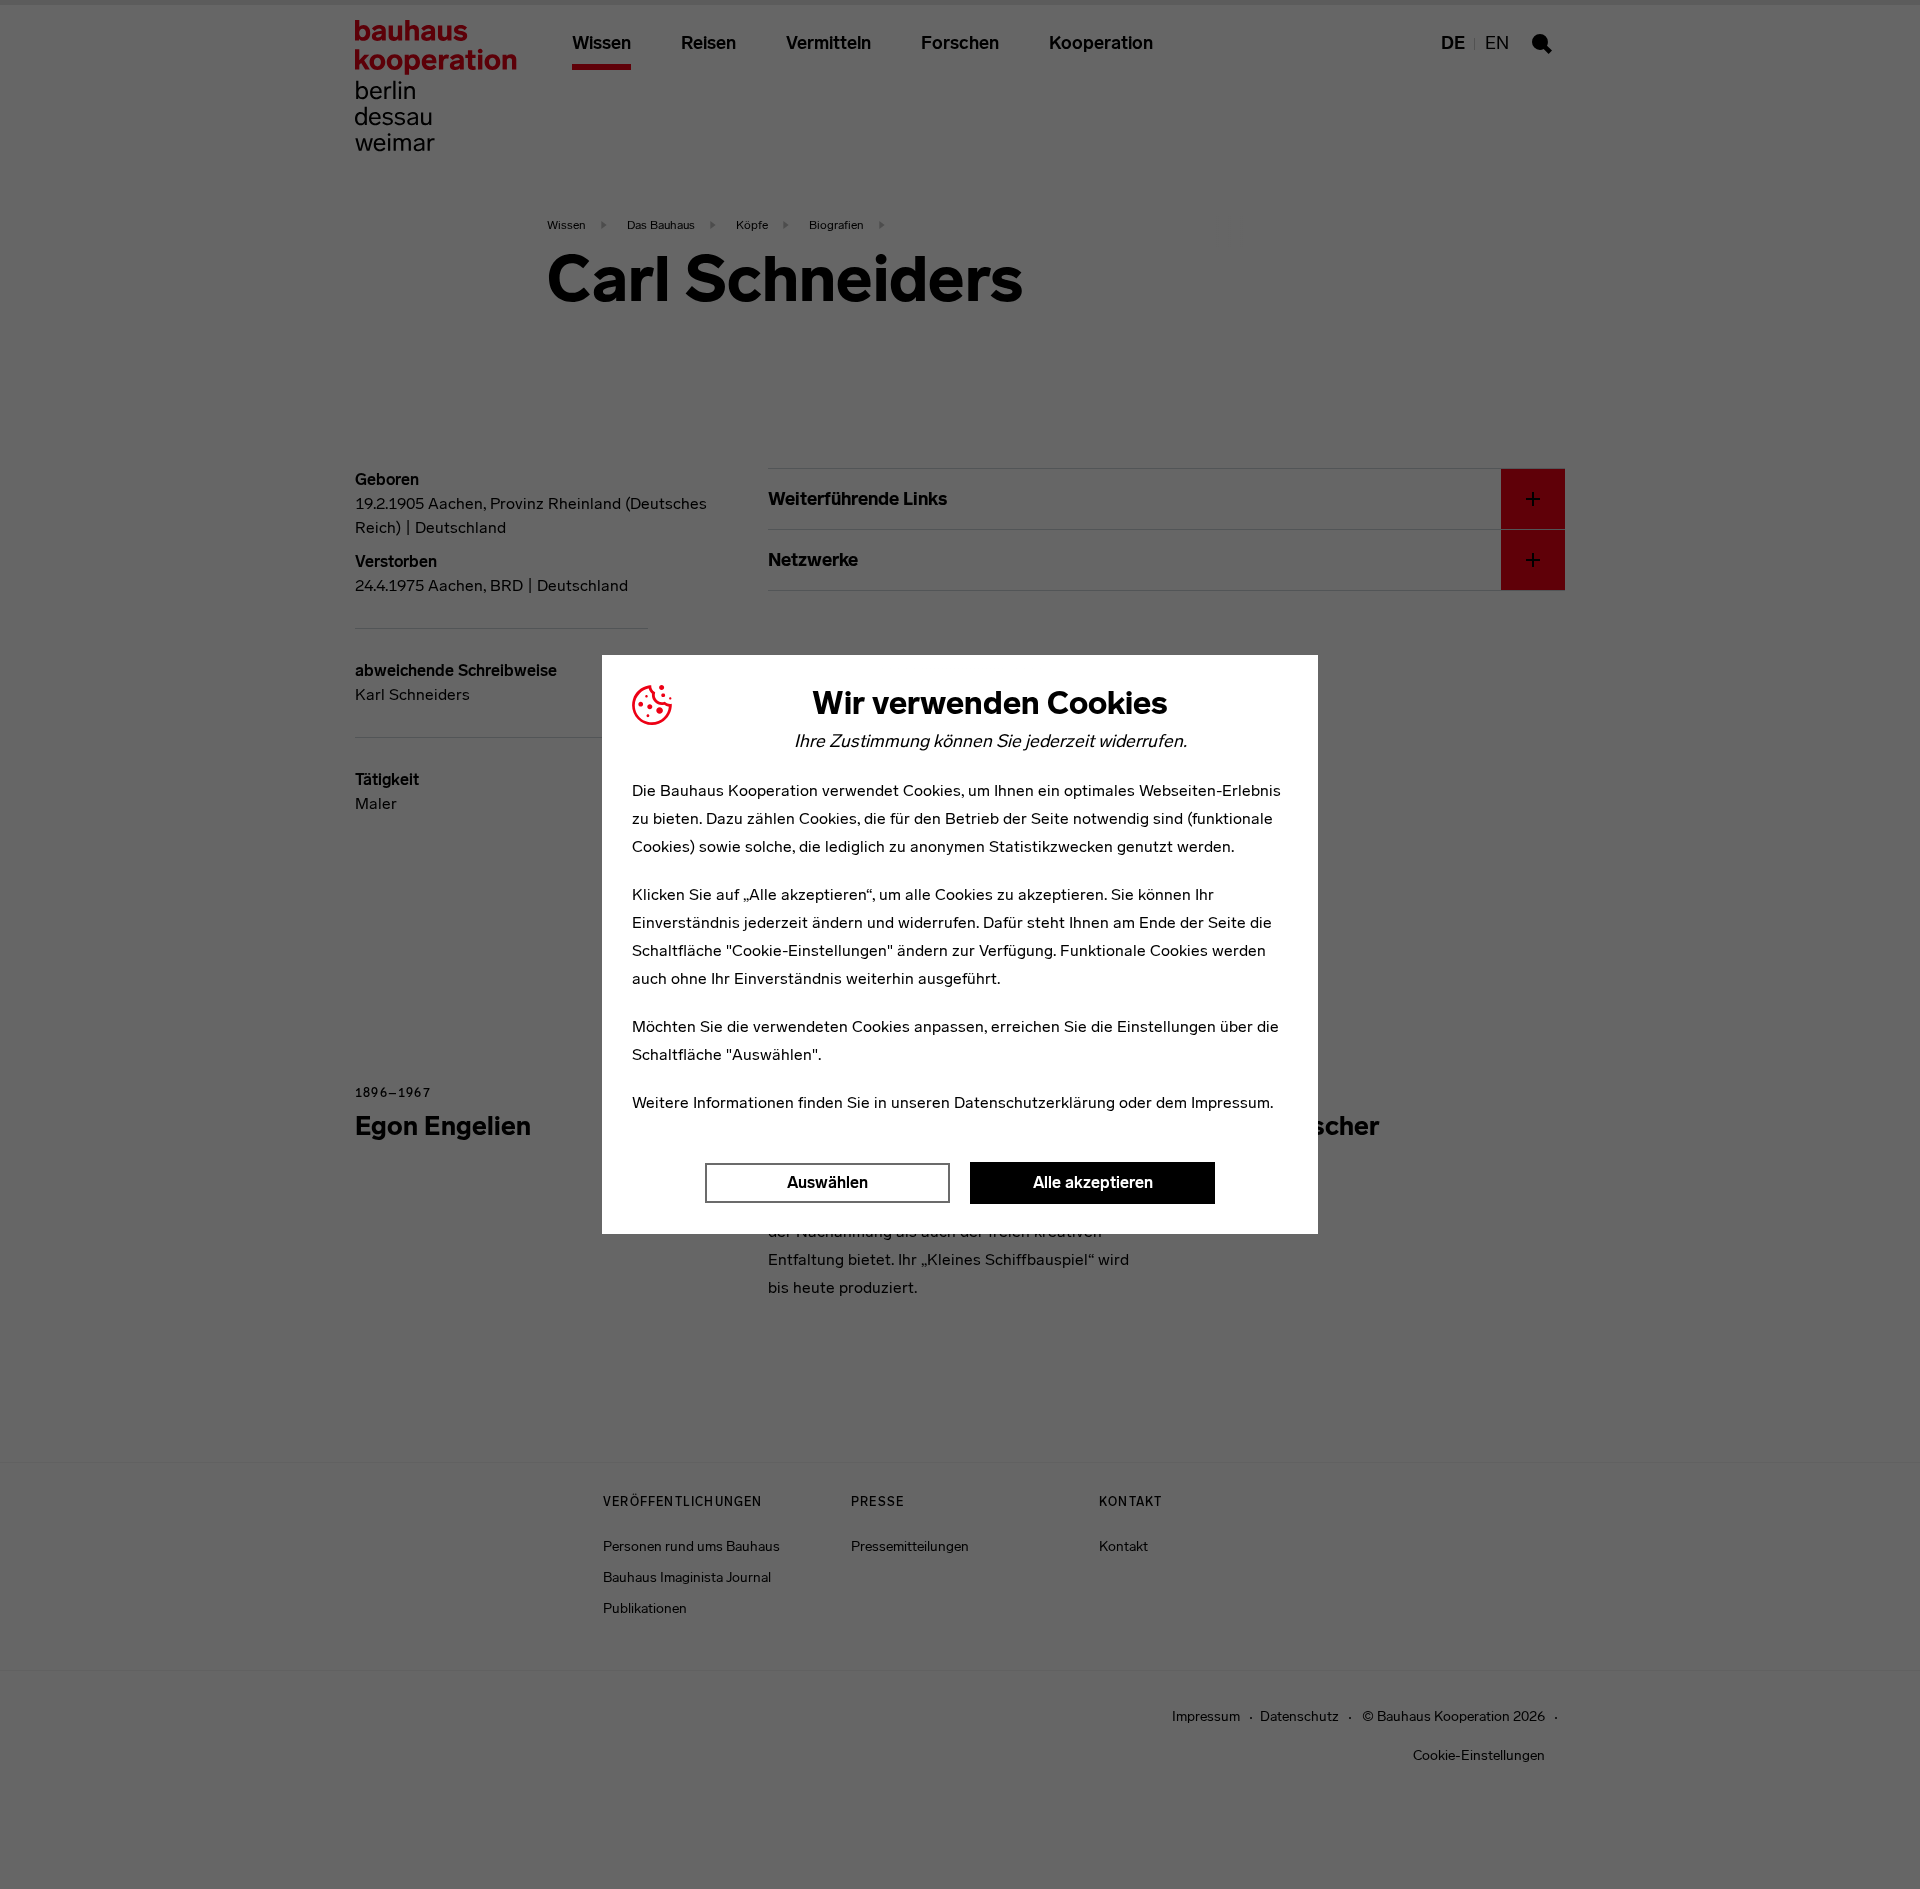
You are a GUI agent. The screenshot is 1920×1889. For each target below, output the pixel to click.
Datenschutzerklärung (1034, 1102)
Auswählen (827, 1182)
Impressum (1230, 1102)
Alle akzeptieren (1093, 1182)
